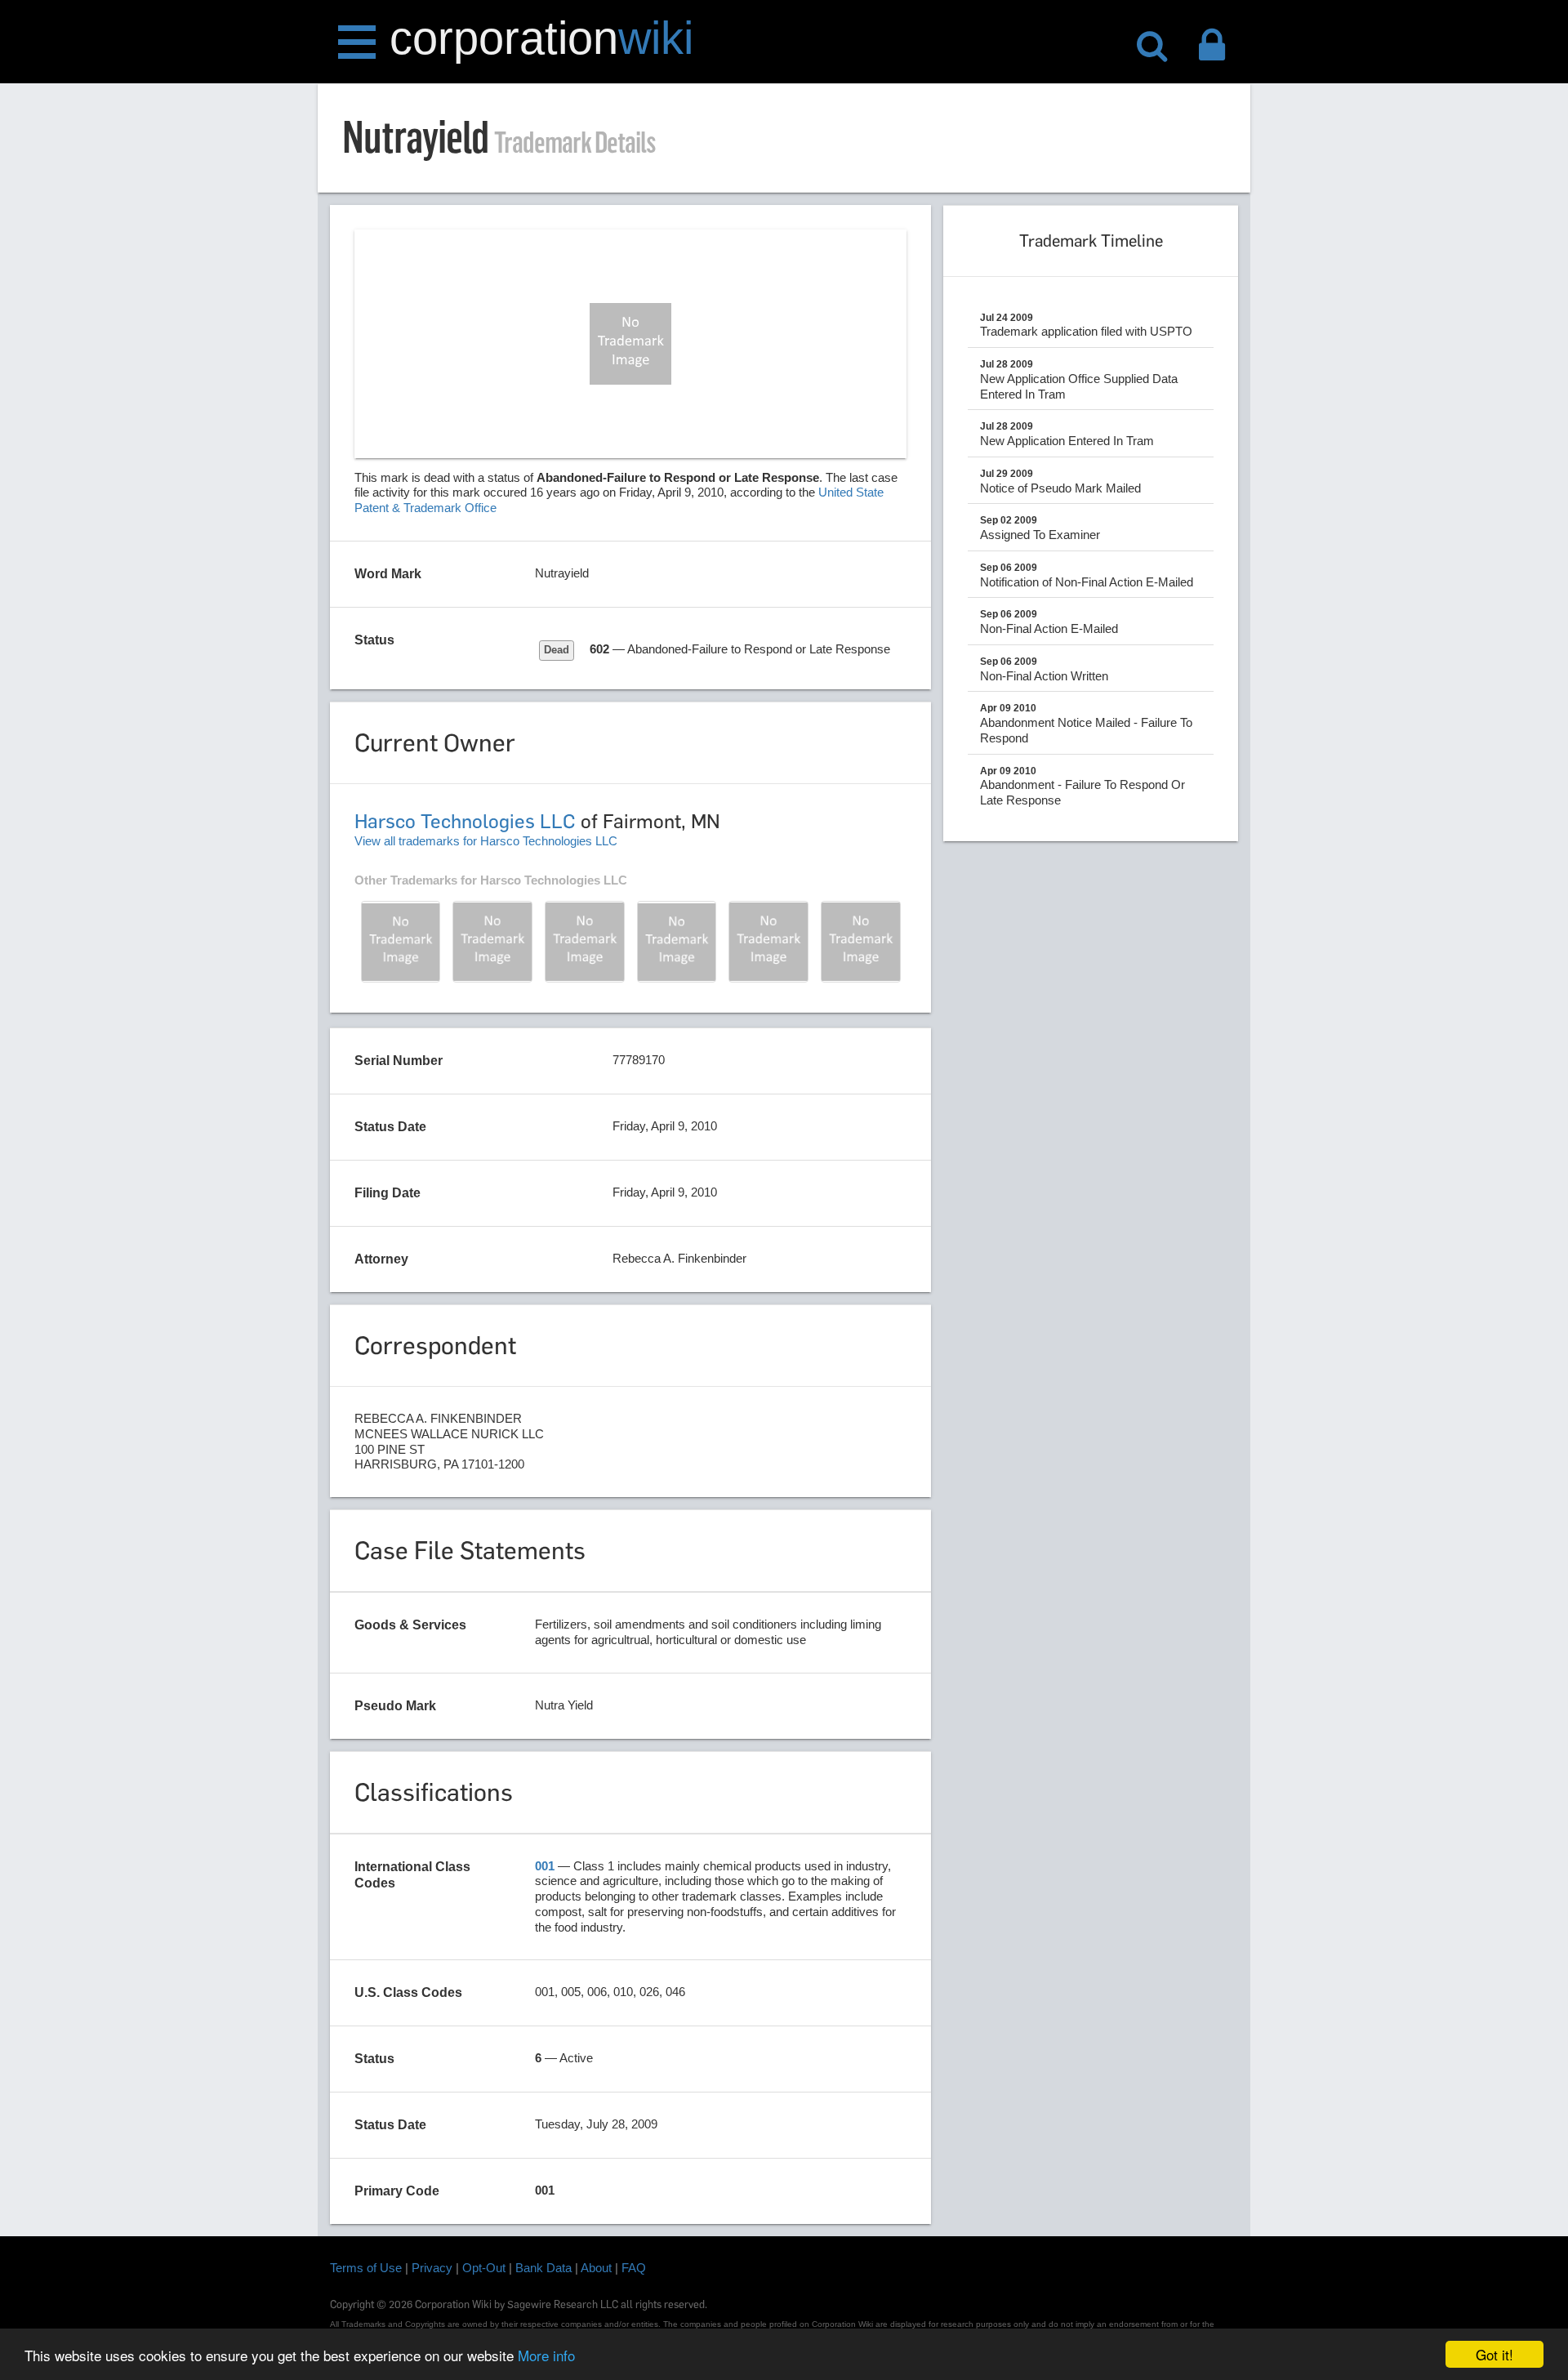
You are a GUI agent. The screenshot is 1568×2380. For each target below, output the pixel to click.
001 (545, 1866)
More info (546, 2355)
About (596, 2268)
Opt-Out (484, 2268)
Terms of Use (366, 2268)
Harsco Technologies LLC (465, 821)
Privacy (432, 2268)
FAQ (634, 2268)
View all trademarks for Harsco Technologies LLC (486, 841)
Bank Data (543, 2268)
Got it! (1494, 2354)
